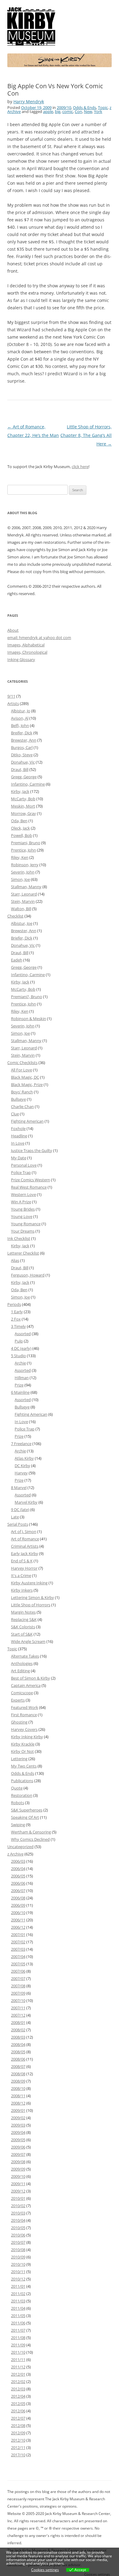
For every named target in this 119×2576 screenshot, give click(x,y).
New (88, 111)
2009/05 (18, 2140)
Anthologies (22, 1663)
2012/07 (18, 2418)
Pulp (19, 1341)
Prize (19, 1385)
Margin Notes (23, 1612)
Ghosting (19, 1722)
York (98, 111)
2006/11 (18, 1920)
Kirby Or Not (22, 1751)
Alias (15, 1260)
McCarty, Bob (23, 799)
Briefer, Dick (22, 938)
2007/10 (18, 2000)
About (13, 630)
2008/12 (18, 2103)
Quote (17, 1788)
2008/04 (18, 2044)
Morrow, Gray (23, 813)
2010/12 (18, 2279)
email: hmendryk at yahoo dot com (39, 638)
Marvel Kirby (26, 1502)
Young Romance (26, 1224)
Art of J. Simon (24, 1531)
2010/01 (18, 2198)
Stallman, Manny (26, 887)
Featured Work (25, 1707)
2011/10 (18, 2352)
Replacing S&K (24, 1619)
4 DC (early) (21, 1348)
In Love (18, 1143)
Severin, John (23, 872)
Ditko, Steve (22, 755)
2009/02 (18, 2118)
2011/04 (18, 2308)
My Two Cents (24, 1766)
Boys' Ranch (22, 1092)
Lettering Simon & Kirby (32, 1597)
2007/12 (18, 2015)
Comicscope (22, 1693)
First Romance (24, 1715)
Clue (15, 1114)
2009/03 (18, 2125)
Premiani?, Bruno (27, 997)
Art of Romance (25, 1539)
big (58, 111)
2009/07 (18, 2154)
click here (80, 467)
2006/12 (18, 1927)
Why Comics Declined (30, 1839)
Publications (22, 1781)
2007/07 (18, 1978)
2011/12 (18, 2367)
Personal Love (24, 1165)
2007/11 (18, 2008)
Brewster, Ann (24, 740)
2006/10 (18, 1913)
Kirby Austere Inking (29, 1583)
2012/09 (18, 2433)
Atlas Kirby (24, 1458)
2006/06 (18, 1883)
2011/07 (18, 2330)
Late (15, 1517)
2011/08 (18, 2338)
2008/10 (18, 2088)
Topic (103, 107)
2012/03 (18, 2389)
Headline (19, 1136)
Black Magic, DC (25, 1077)
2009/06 (18, 2147)
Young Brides (23, 1209)
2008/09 (18, 2081)
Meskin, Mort (23, 806)
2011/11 (18, 2360)
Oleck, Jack (20, 828)
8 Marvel (19, 1488)
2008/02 (18, 2030)
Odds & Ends (85, 107)
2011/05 (18, 2316)
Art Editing (20, 1671)
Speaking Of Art (25, 1817)
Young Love (22, 1216)
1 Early (17, 1312)
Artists (13, 703)
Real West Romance (29, 1187)
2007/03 (18, 1949)
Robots (18, 1803)
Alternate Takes (25, 1656)
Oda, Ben (19, 821)
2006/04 (18, 1869)
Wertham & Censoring (31, 1832)
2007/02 (18, 1942)
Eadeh (17, 960)
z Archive (15, 1854)
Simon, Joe (20, 879)
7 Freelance (21, 1444)
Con (78, 111)
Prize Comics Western (31, 1180)
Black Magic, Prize (27, 1085)
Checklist (15, 916)
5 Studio (18, 1356)
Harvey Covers (24, 1729)
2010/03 (18, 2213)
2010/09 (18, 2257)
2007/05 (18, 1964)
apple (48, 111)
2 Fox (16, 1319)
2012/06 (18, 2411)
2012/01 (18, 2374)
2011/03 (18, 2301)
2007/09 (18, 1993)
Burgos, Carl (22, 747)
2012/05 (18, 2403)
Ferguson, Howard (28, 1275)
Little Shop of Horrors (31, 1605)
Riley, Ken (20, 857)
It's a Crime (21, 1575)
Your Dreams (23, 1231)
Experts (18, 1700)
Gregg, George (24, 777)
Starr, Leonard (24, 894)
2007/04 (18, 1957)
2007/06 (18, 1971)
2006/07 (18, 1891)
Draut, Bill (20, 769)
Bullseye (18, 1099)
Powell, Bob (22, 835)
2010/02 (18, 2206)
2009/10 (64, 107)
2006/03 (18, 1861)
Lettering (19, 1759)
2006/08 (18, 1898)
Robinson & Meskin (29, 1019)
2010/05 (18, 2228)
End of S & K (22, 1561)
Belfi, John (20, 725)
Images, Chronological (27, 652)
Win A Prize (21, 1202)
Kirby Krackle (23, 1744)
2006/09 (18, 1905)
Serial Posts (18, 1524)
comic (68, 111)
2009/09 (18, 2169)
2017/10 (18, 2455)
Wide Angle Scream (28, 1641)
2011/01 (18, 2286)
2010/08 (18, 2250)
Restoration (22, 1795)
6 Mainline (20, 1392)
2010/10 (18, 2264)
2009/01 (18, 2110)
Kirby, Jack (20, 791)
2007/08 (18, 1986)
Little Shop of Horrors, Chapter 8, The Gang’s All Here (86, 435)
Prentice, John (23, 850)
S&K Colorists (23, 1627)
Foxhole (18, 1128)
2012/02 (18, 2382)
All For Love (22, 1070)
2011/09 (18, 2345)
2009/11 (18, 2184)
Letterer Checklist (23, 1253)
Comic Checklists (22, 1063)
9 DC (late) (20, 1510)
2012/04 (18, 2396)
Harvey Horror (24, 1568)
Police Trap (21, 1172)
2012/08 (18, 2425)
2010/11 (18, 2272)
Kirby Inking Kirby (27, 1737)
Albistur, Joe (22, 923)
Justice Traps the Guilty (32, 1150)
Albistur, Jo (21, 711)
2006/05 (18, 1876)
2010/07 (18, 2242)
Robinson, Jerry (25, 865)
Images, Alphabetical (26, 645)
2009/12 (18, 2191)
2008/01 (18, 2022)
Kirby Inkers (22, 1590)
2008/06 (18, 2059)
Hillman (22, 1378)
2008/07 (18, 2066)
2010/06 (18, 2235)
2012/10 (18, 2440)
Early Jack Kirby (25, 1553)
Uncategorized (20, 1847)
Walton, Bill (21, 909)
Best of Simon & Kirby (31, 1678)
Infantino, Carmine (28, 784)
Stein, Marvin (23, 901)
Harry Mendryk (29, 102)
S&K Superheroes (27, 1810)
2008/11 (18, 2096)
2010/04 (18, 2220)
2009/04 (18, 2132)
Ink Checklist (19, 1238)
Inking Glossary (21, 659)
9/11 (11, 696)
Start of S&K (22, 1634)
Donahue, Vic (23, 762)
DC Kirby (22, 1466)
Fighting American (27, 1121)
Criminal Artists (25, 1546)
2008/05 (18, 2052)
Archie (20, 1363)
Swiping (18, 1825)
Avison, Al (20, 718)
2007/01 (18, 1935)
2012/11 (18, 2447)
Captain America (26, 1685)
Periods (14, 1304)
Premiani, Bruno (26, 843)
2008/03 (18, 2037)
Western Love (23, 1194)
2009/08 (18, 2162)
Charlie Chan (22, 1106)
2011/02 (18, 2294)
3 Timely (18, 1326)
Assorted (23, 1334)
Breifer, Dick (22, 733)
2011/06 (18, 2323)
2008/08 (18, 2074)
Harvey (21, 1473)
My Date (19, 1158)
